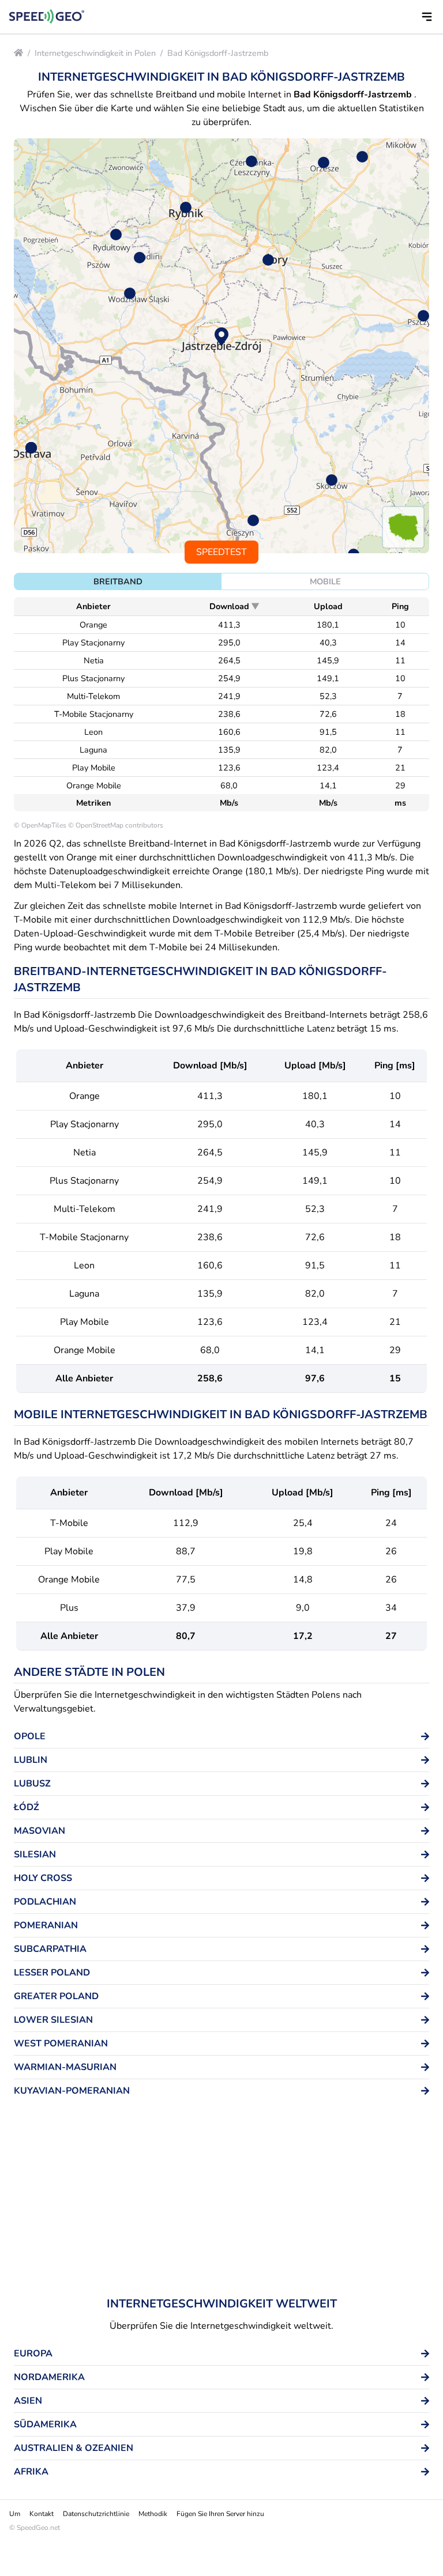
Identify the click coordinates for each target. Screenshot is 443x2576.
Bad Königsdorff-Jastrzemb (218, 53)
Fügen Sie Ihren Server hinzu (220, 2514)
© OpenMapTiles (40, 825)
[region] (221, 346)
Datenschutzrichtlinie (96, 2514)
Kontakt (42, 2514)
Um (15, 2514)
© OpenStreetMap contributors (116, 825)
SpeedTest (221, 552)
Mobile (325, 581)
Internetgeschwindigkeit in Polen (95, 53)
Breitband (118, 581)
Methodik (153, 2514)
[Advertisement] (221, 2201)
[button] (427, 17)
